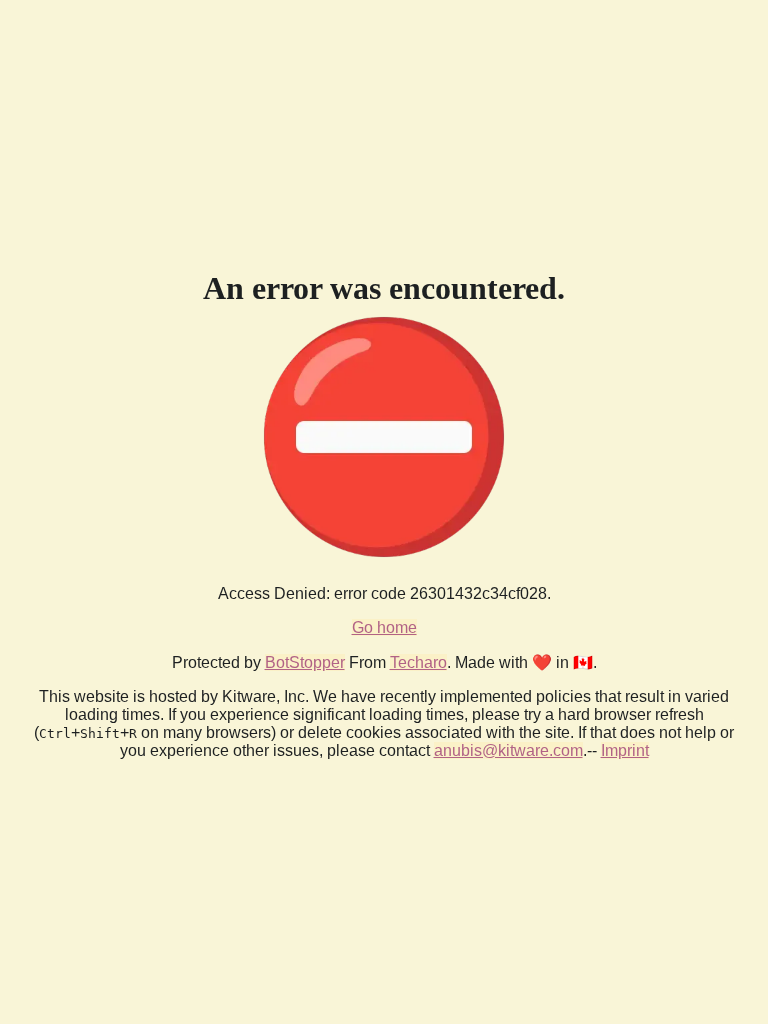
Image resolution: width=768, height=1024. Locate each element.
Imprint (625, 750)
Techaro (418, 662)
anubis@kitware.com (508, 750)
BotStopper (305, 662)
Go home (384, 627)
